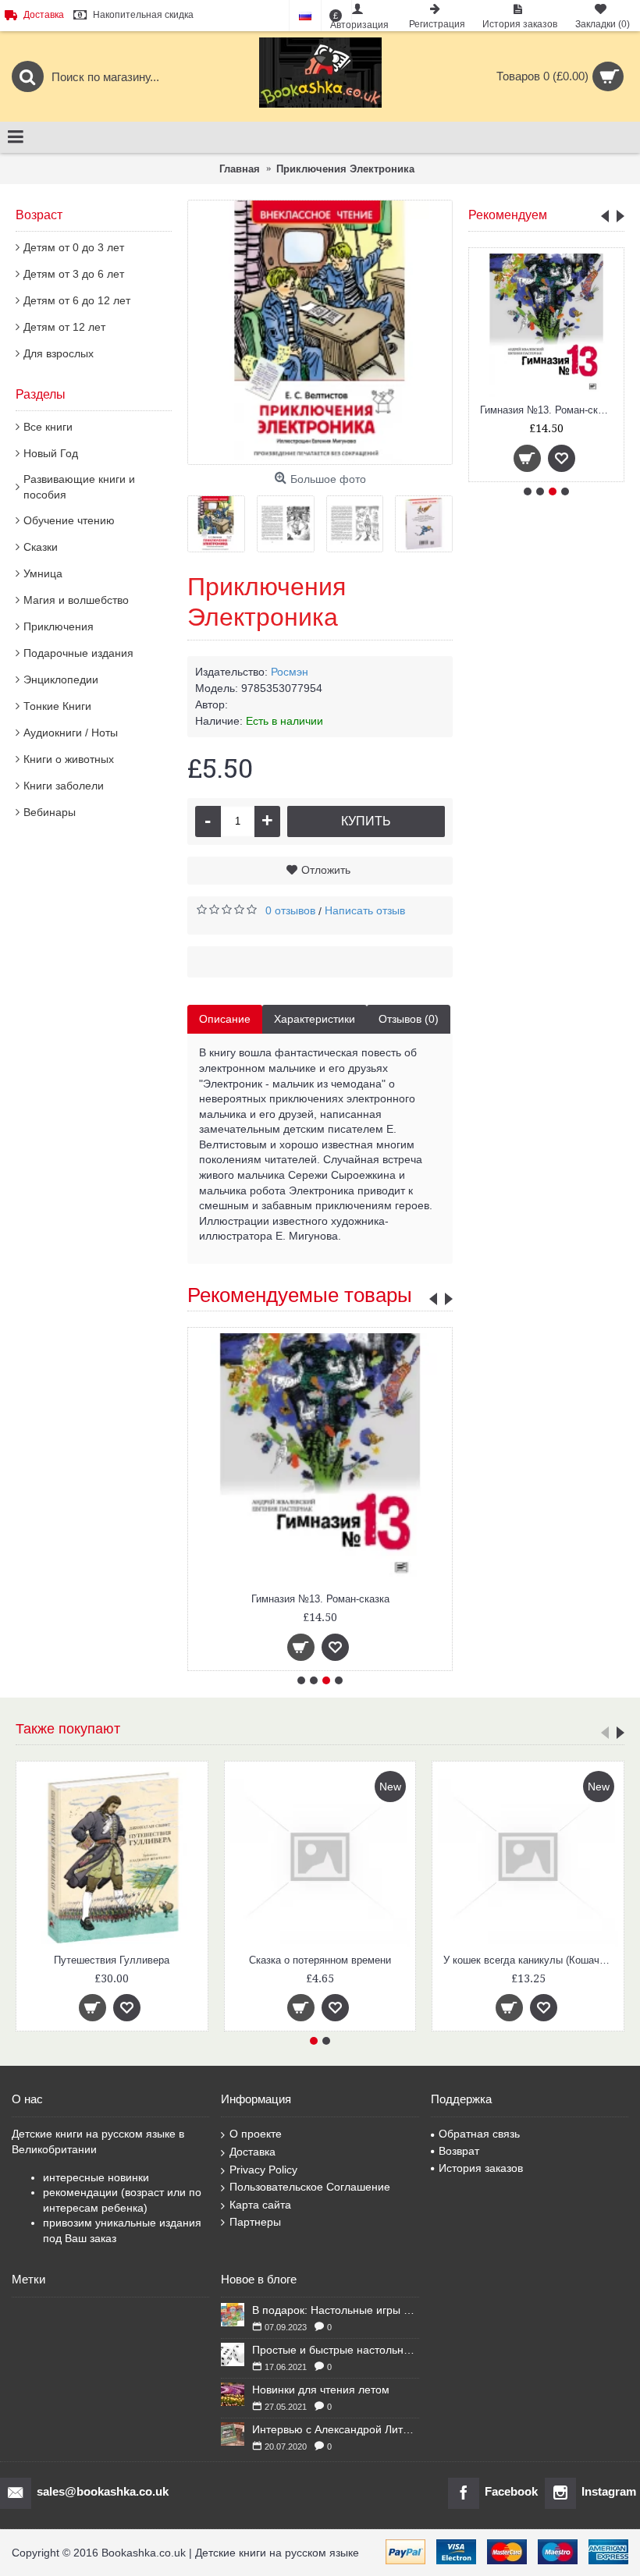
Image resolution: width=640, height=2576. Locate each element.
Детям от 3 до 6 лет (74, 274)
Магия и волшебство (76, 600)
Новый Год (51, 453)
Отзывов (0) (409, 1019)
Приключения (59, 626)
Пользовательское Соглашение (310, 2187)
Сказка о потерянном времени (320, 1960)
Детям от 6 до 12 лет (77, 300)
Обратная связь (479, 2134)
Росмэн (290, 672)
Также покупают (68, 1729)
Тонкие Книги (57, 706)
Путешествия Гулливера (112, 1960)
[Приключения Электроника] (320, 332)
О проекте (256, 2134)
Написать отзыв (365, 910)
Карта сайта (260, 2205)
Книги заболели (64, 786)
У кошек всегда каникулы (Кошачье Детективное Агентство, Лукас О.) (531, 1960)
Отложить (326, 870)
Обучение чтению (69, 520)
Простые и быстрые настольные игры (335, 2350)
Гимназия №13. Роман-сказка (320, 1599)
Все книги (48, 427)
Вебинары (50, 812)
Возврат (459, 2151)
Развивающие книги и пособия (79, 487)
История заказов (481, 2168)
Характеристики (315, 1019)
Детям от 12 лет (64, 327)
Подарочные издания (78, 653)
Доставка (252, 2152)
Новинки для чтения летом (321, 2390)
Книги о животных (69, 759)
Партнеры (255, 2222)
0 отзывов (290, 910)
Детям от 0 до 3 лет (74, 247)
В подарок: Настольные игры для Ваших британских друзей (335, 2310)
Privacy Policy (263, 2170)
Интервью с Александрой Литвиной (335, 2429)
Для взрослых (59, 353)
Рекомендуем (508, 215)
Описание (225, 1019)
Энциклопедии (61, 679)
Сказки (41, 547)
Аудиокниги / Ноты (71, 733)
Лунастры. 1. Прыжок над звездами (549, 410)
